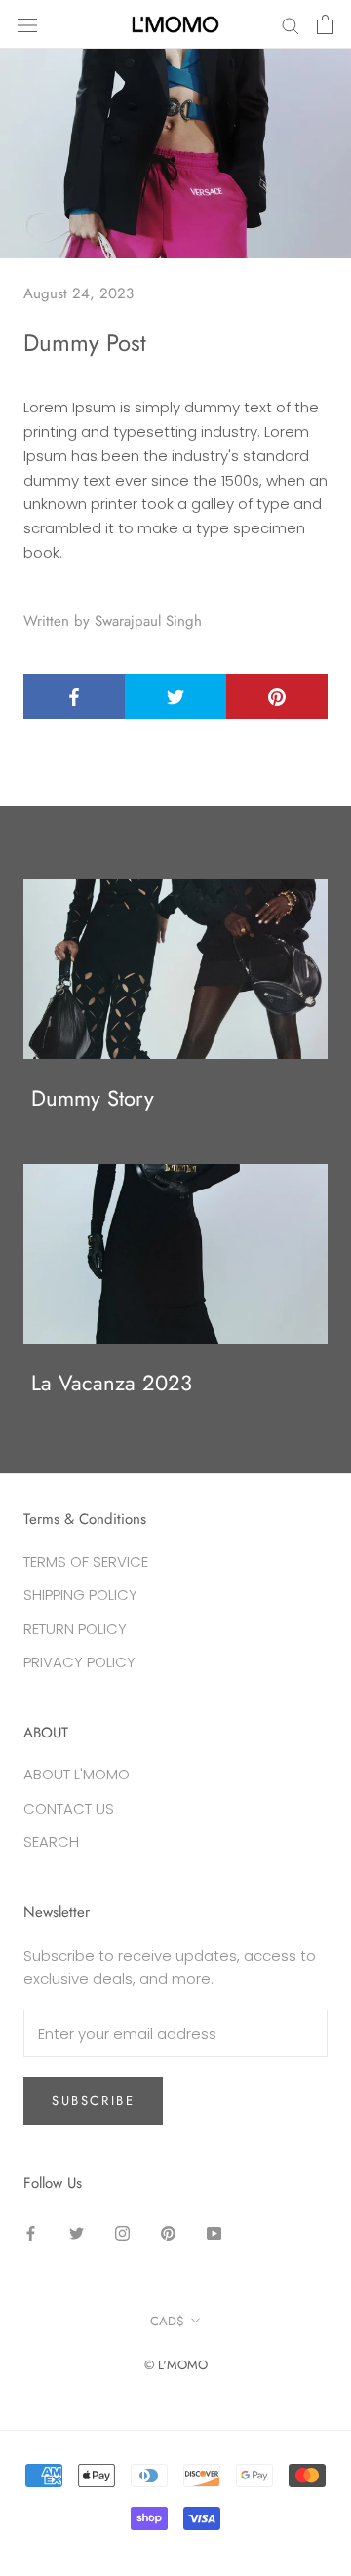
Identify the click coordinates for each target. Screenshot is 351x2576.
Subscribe (93, 2101)
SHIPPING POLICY (80, 1595)
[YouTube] (214, 2233)
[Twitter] (77, 2233)
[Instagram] (122, 2233)
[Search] (291, 24)
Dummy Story (93, 1098)
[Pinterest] (168, 2233)
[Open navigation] (27, 24)
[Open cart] (325, 24)
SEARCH (51, 1841)
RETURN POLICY (75, 1629)
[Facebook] (31, 2233)
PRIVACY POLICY (79, 1662)
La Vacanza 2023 (112, 1383)
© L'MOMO (176, 2365)
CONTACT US (69, 1808)
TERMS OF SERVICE (86, 1561)
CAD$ (167, 2321)
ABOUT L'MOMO (77, 1774)
